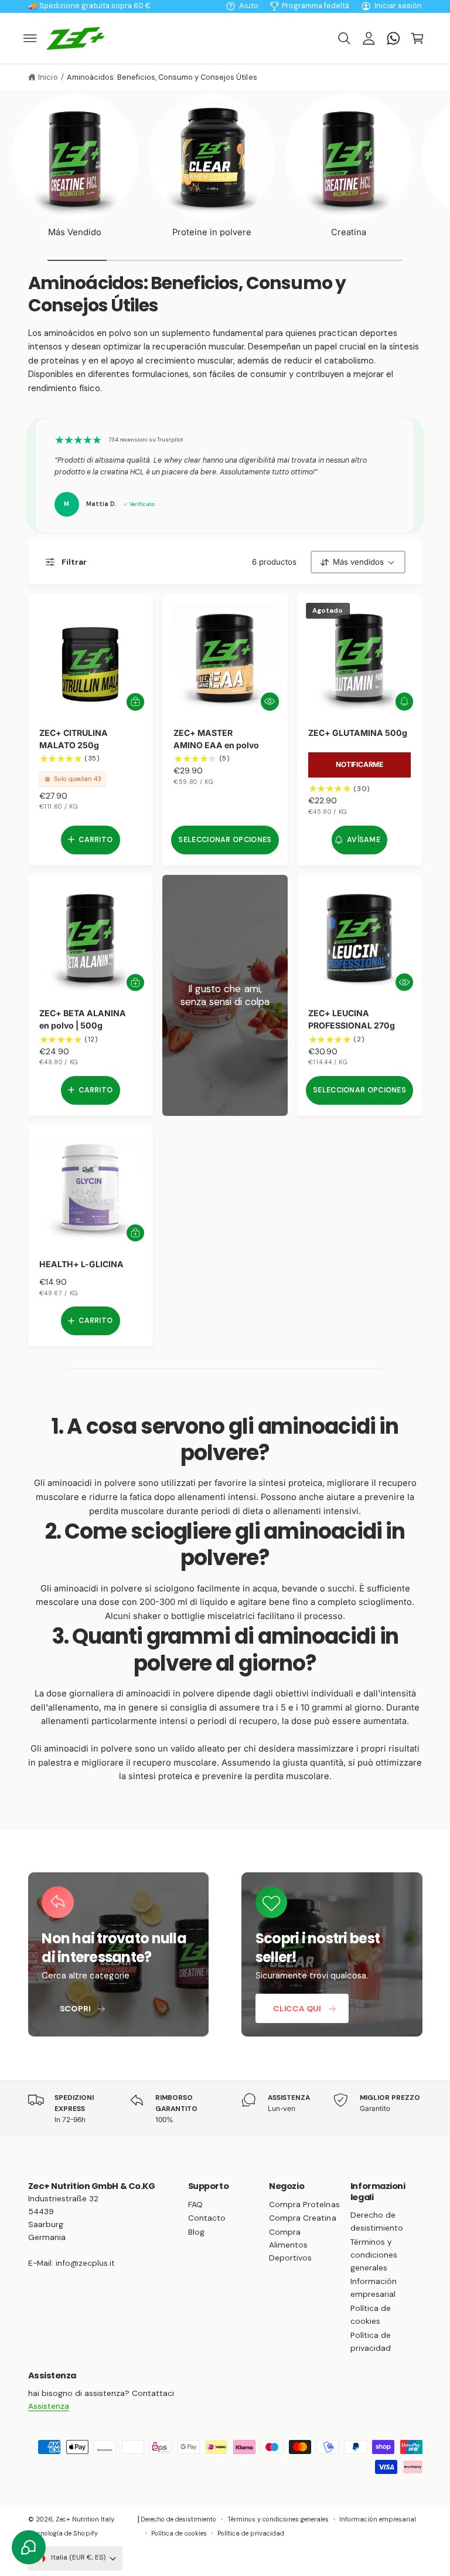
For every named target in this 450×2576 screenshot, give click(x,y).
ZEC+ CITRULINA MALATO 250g (74, 739)
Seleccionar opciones (225, 840)
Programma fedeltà (316, 6)
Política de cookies (371, 2314)
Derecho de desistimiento (377, 2221)
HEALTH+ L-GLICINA (81, 1264)
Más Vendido (75, 232)
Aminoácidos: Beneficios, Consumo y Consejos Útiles (162, 77)
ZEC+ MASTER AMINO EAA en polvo (216, 739)
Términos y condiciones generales (374, 2255)
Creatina (349, 232)
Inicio (48, 77)
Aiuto (249, 6)
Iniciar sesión (398, 6)
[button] (30, 38)
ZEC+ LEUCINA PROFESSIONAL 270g (352, 1019)
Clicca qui (297, 2008)
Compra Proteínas (304, 2204)
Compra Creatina (302, 2218)
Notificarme (359, 764)
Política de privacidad (371, 2341)
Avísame (364, 840)
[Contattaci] (393, 38)
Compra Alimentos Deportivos (290, 2245)
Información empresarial (374, 2287)
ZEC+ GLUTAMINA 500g (358, 733)
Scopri (75, 2008)
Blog (196, 2232)
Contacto (207, 2218)
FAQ (195, 2204)
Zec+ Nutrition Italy (85, 2519)
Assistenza (49, 2406)
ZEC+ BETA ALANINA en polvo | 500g (83, 1019)
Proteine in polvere (212, 232)
